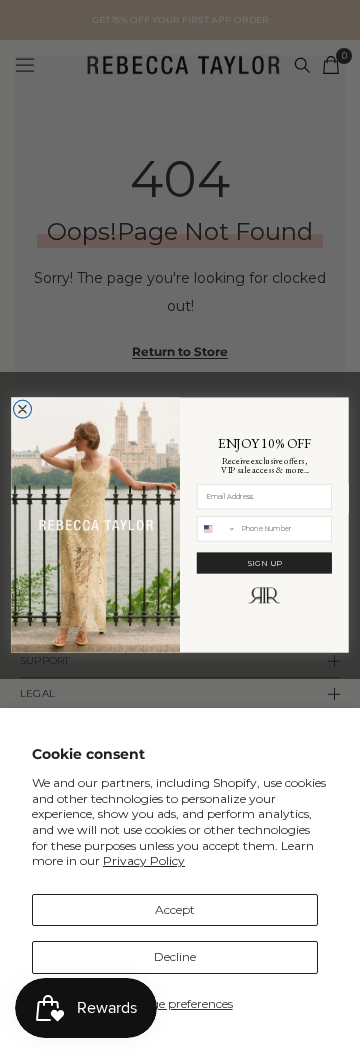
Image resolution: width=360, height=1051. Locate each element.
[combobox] (216, 529)
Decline (175, 956)
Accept (175, 909)
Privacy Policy (144, 860)
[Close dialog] (23, 410)
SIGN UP (264, 563)
